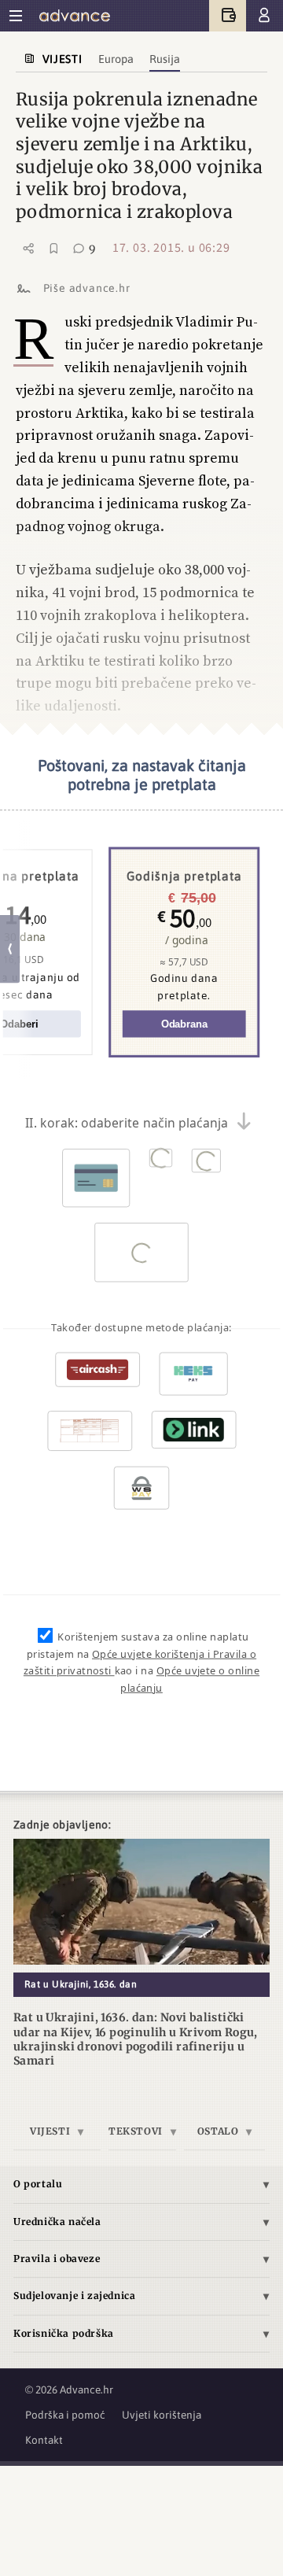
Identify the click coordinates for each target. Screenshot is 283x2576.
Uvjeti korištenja (162, 2415)
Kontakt (44, 2440)
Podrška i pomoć (65, 2415)
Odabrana (184, 1024)
